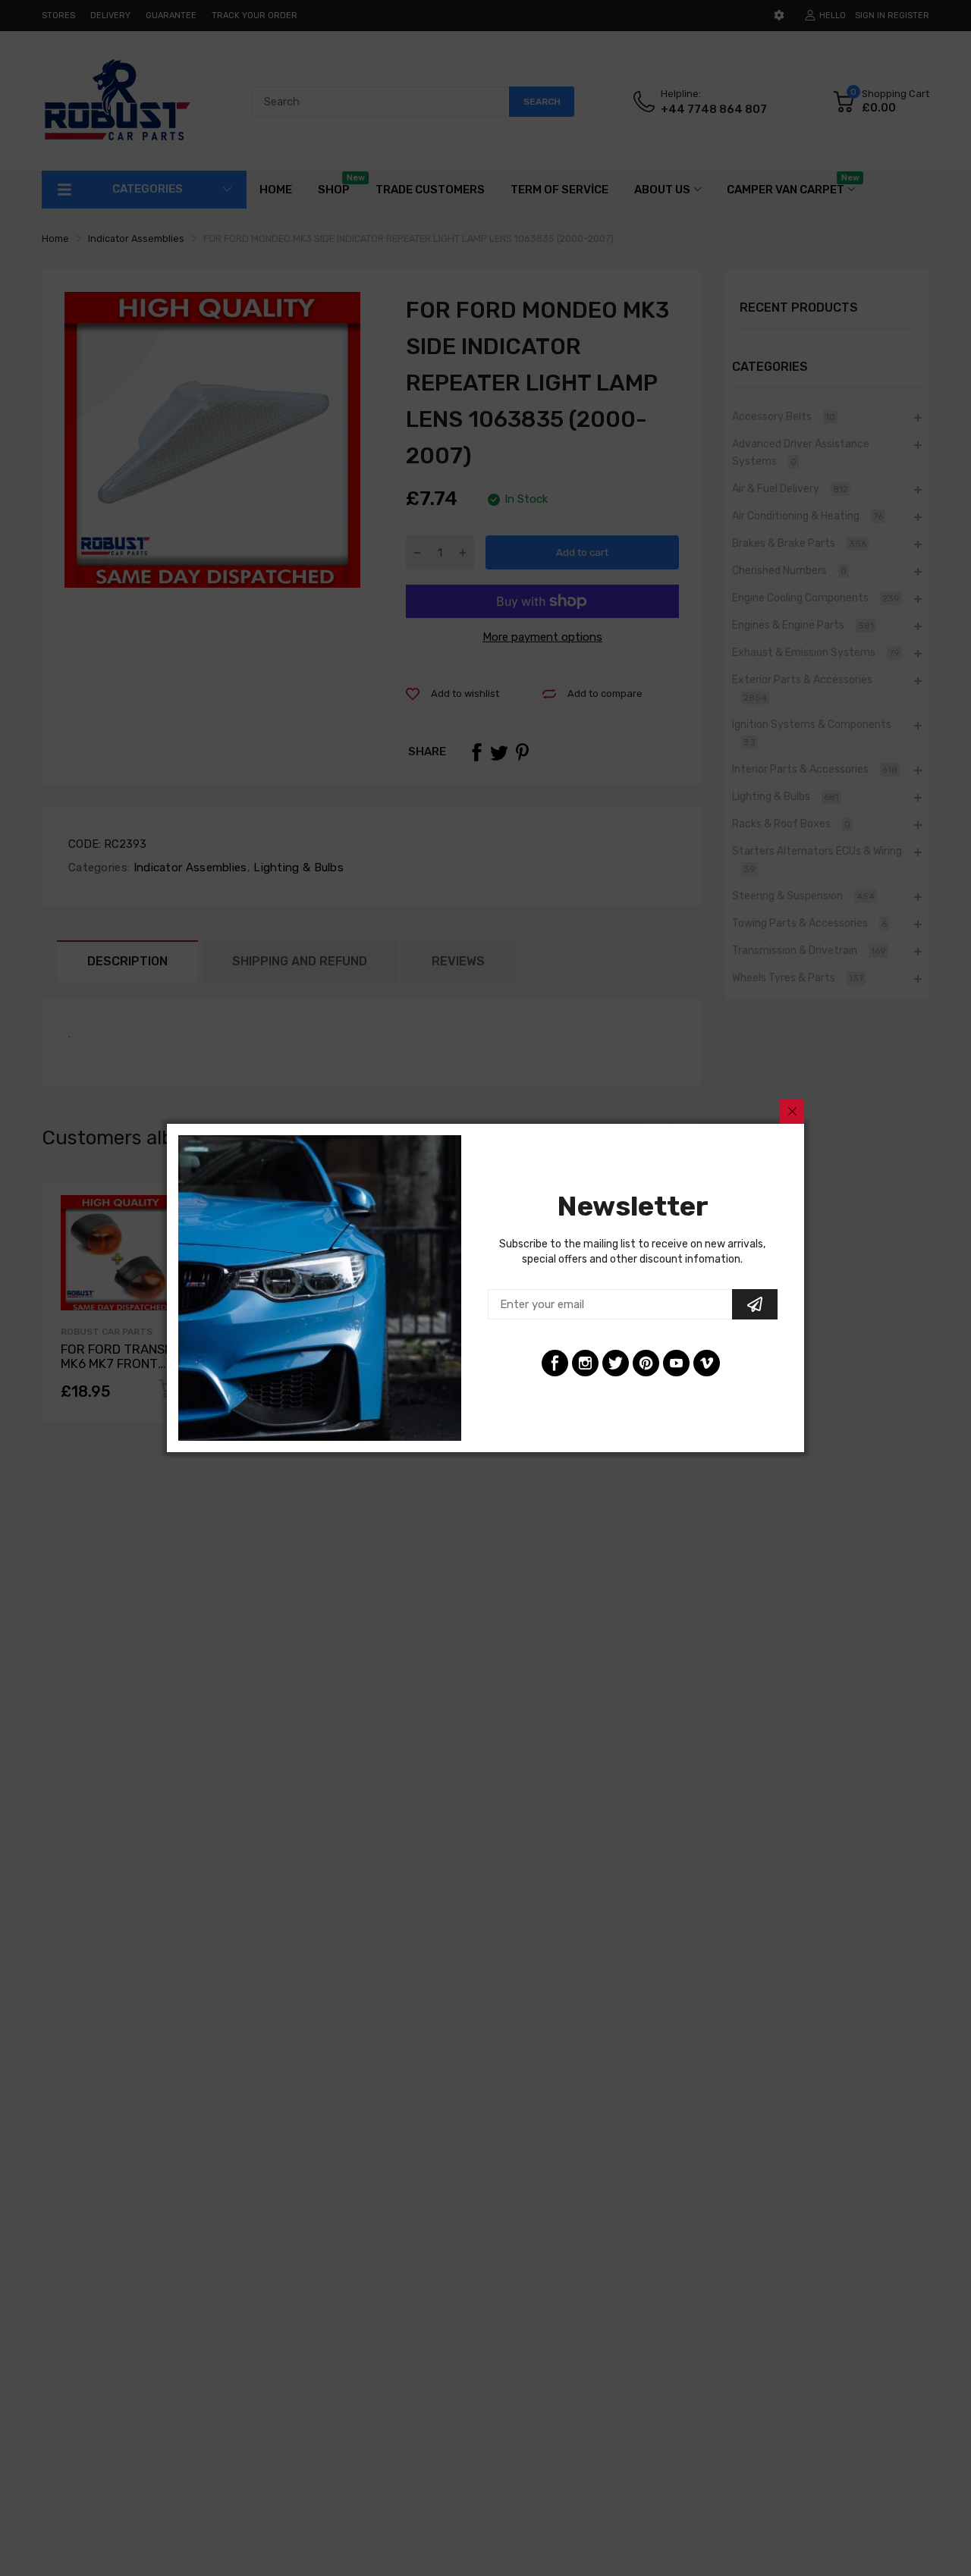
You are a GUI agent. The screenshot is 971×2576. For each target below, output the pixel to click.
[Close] (792, 1112)
